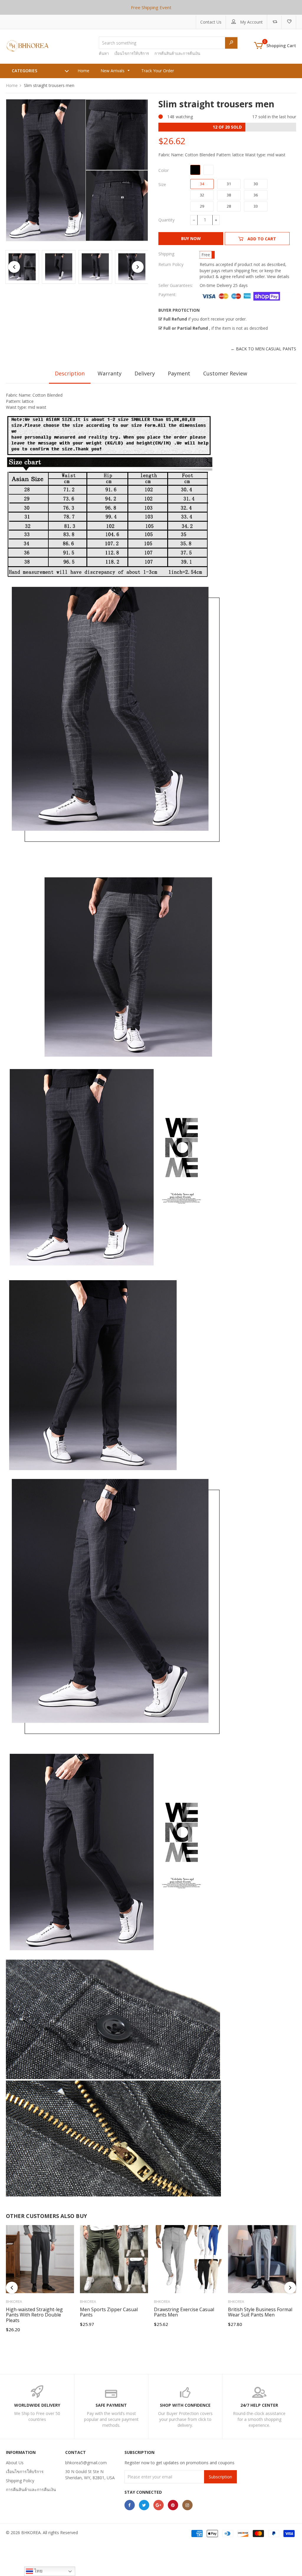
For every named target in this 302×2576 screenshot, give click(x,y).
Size (162, 184)
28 (229, 206)
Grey (209, 170)
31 (229, 184)
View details (278, 276)
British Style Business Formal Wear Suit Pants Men (260, 2312)
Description (70, 373)
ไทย (38, 2571)
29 (202, 206)
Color (164, 170)
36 (256, 195)
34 (202, 184)
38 (229, 195)
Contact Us (211, 22)
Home (12, 85)
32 (202, 195)
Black (195, 170)
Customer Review (225, 373)
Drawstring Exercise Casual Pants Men (184, 2312)
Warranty (110, 373)
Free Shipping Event (151, 7)
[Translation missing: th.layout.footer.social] (130, 2505)
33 (256, 206)
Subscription (220, 2477)
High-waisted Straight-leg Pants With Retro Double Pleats (34, 2315)
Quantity (166, 220)
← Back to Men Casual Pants (263, 349)
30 (256, 184)
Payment (179, 373)
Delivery (145, 373)
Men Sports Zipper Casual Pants (109, 2312)
